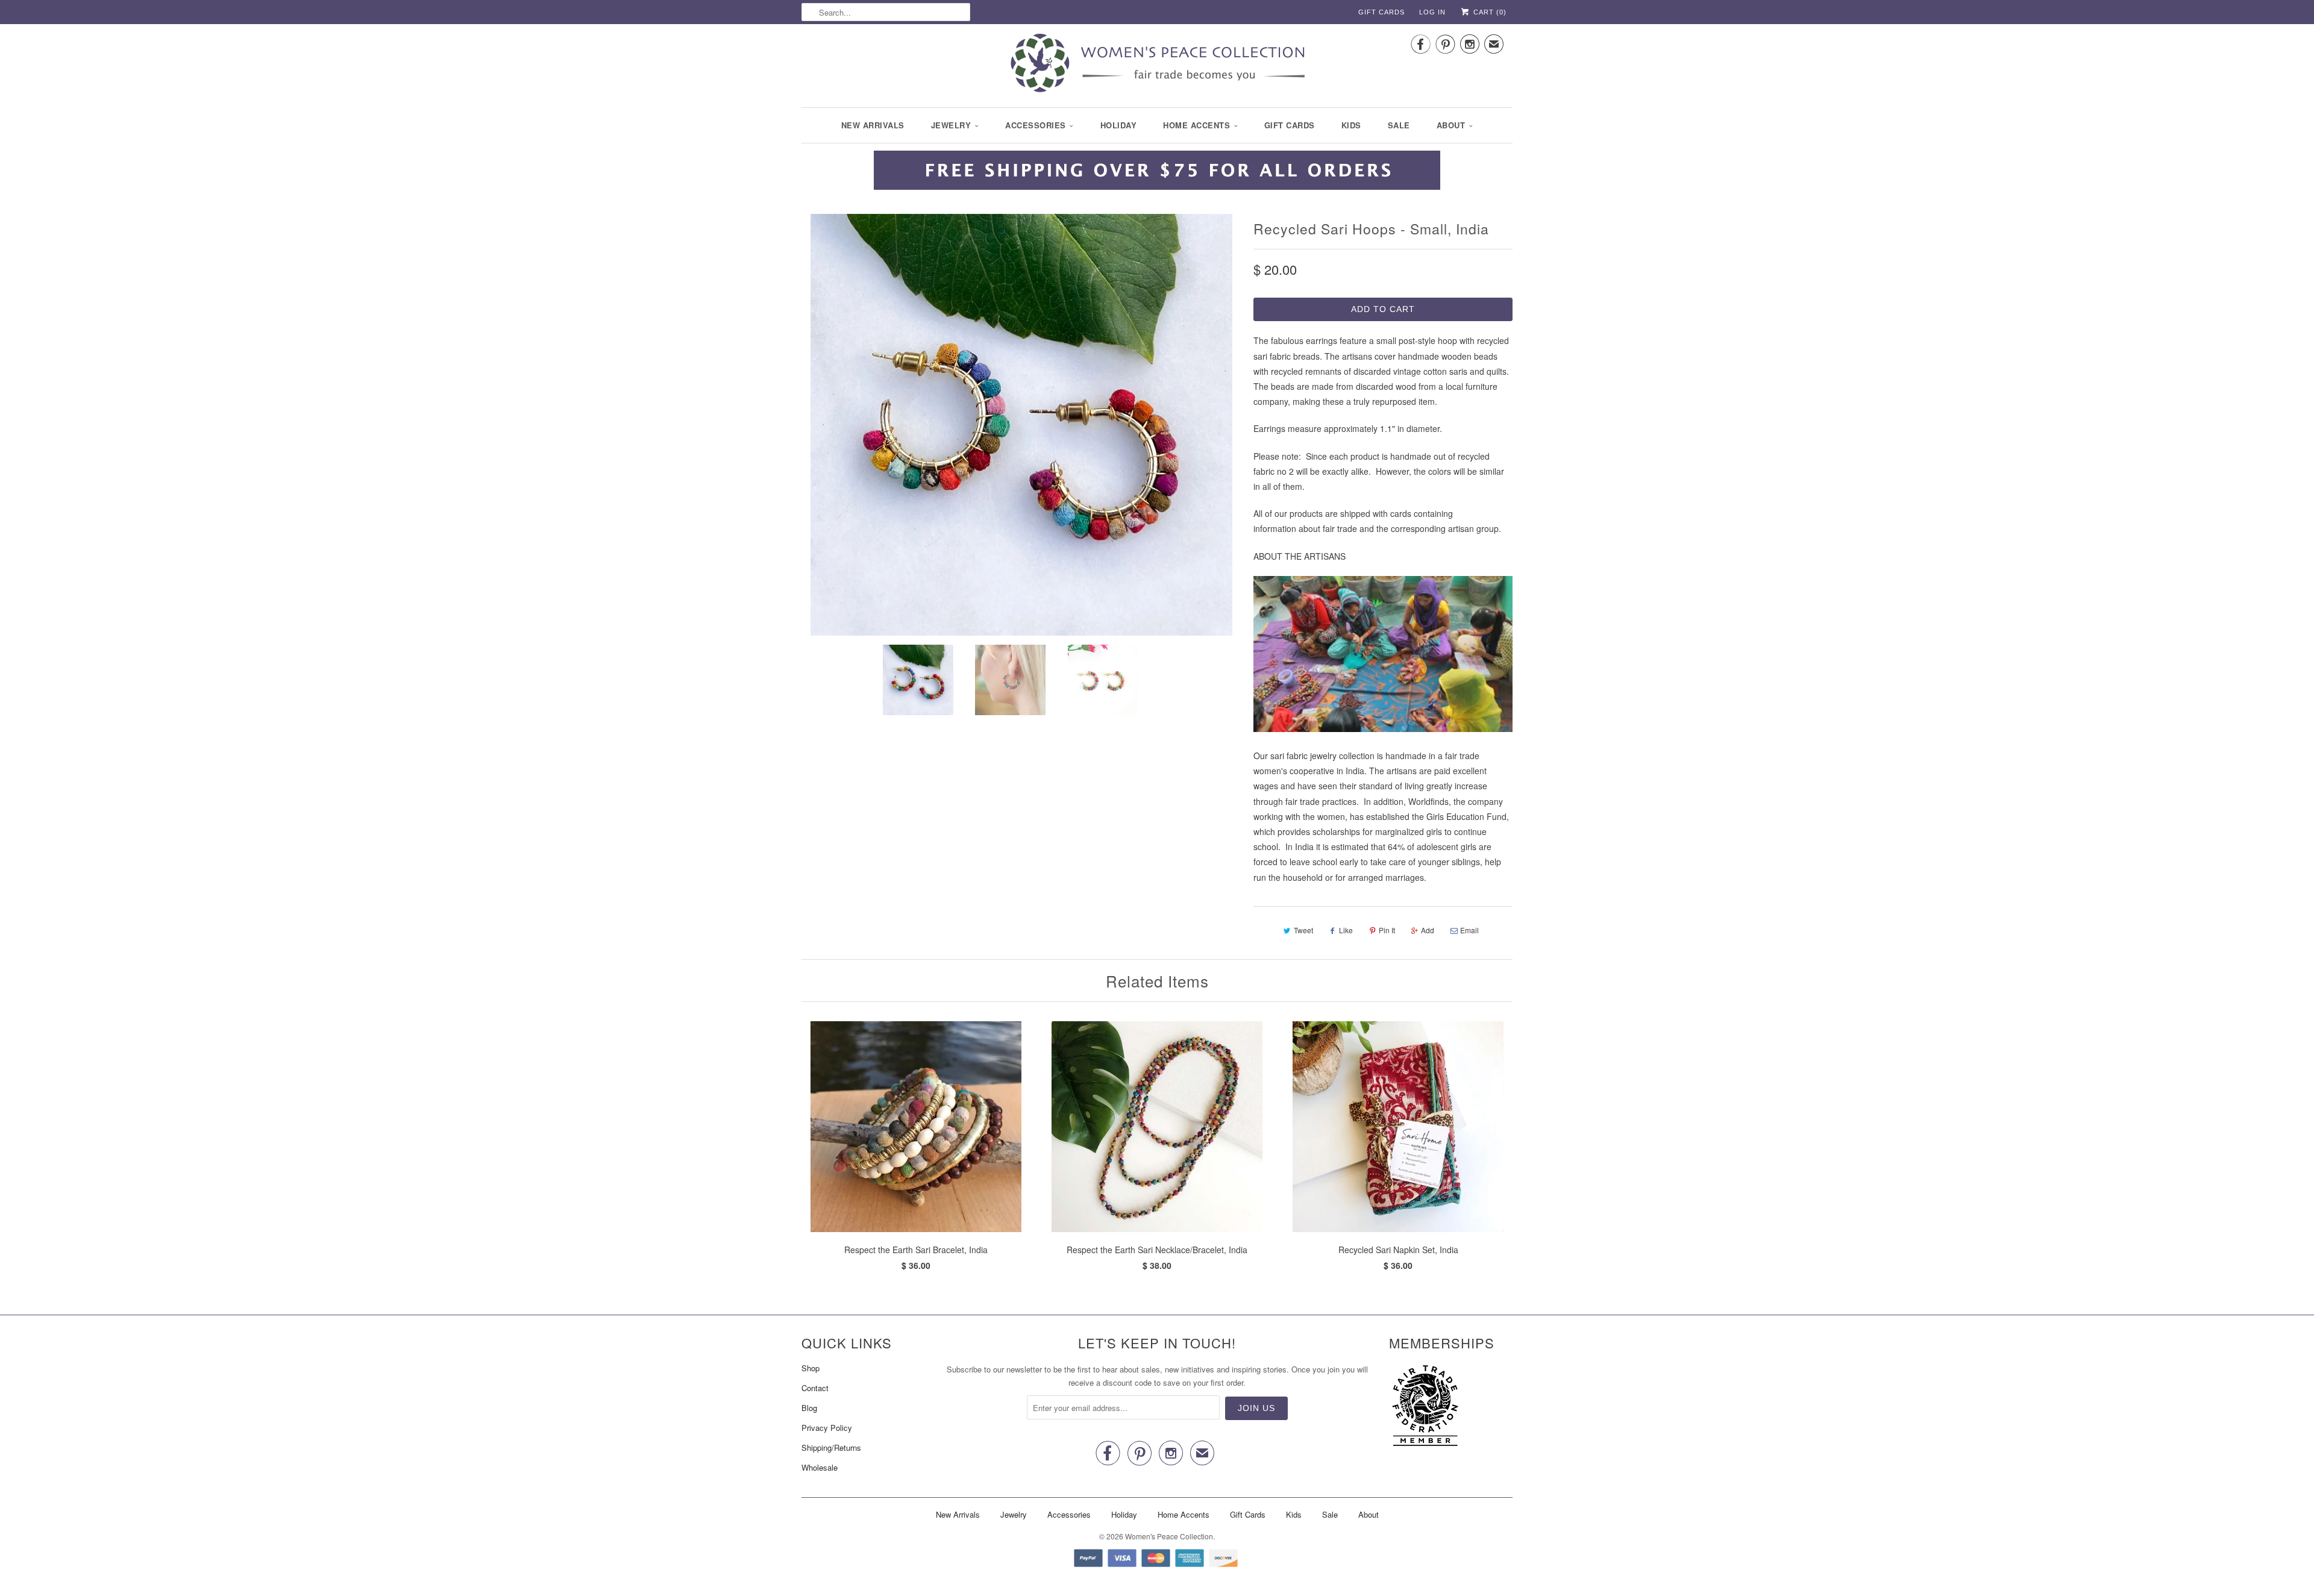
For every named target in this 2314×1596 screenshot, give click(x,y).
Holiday (1119, 125)
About (1451, 125)
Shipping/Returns (831, 1447)
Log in (1432, 12)
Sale (1399, 125)
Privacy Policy (827, 1428)
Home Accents (1196, 125)
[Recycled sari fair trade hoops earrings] (1021, 425)
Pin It (1387, 930)
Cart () (1489, 12)
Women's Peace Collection (1169, 1536)
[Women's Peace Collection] (1157, 64)
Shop (811, 1368)
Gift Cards (1381, 12)
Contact (815, 1388)
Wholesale (820, 1467)
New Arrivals (873, 125)
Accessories (1036, 125)
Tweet (1303, 930)
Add (1428, 930)
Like (1346, 930)
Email (1469, 930)
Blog (809, 1408)
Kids (1351, 125)
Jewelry (951, 125)
